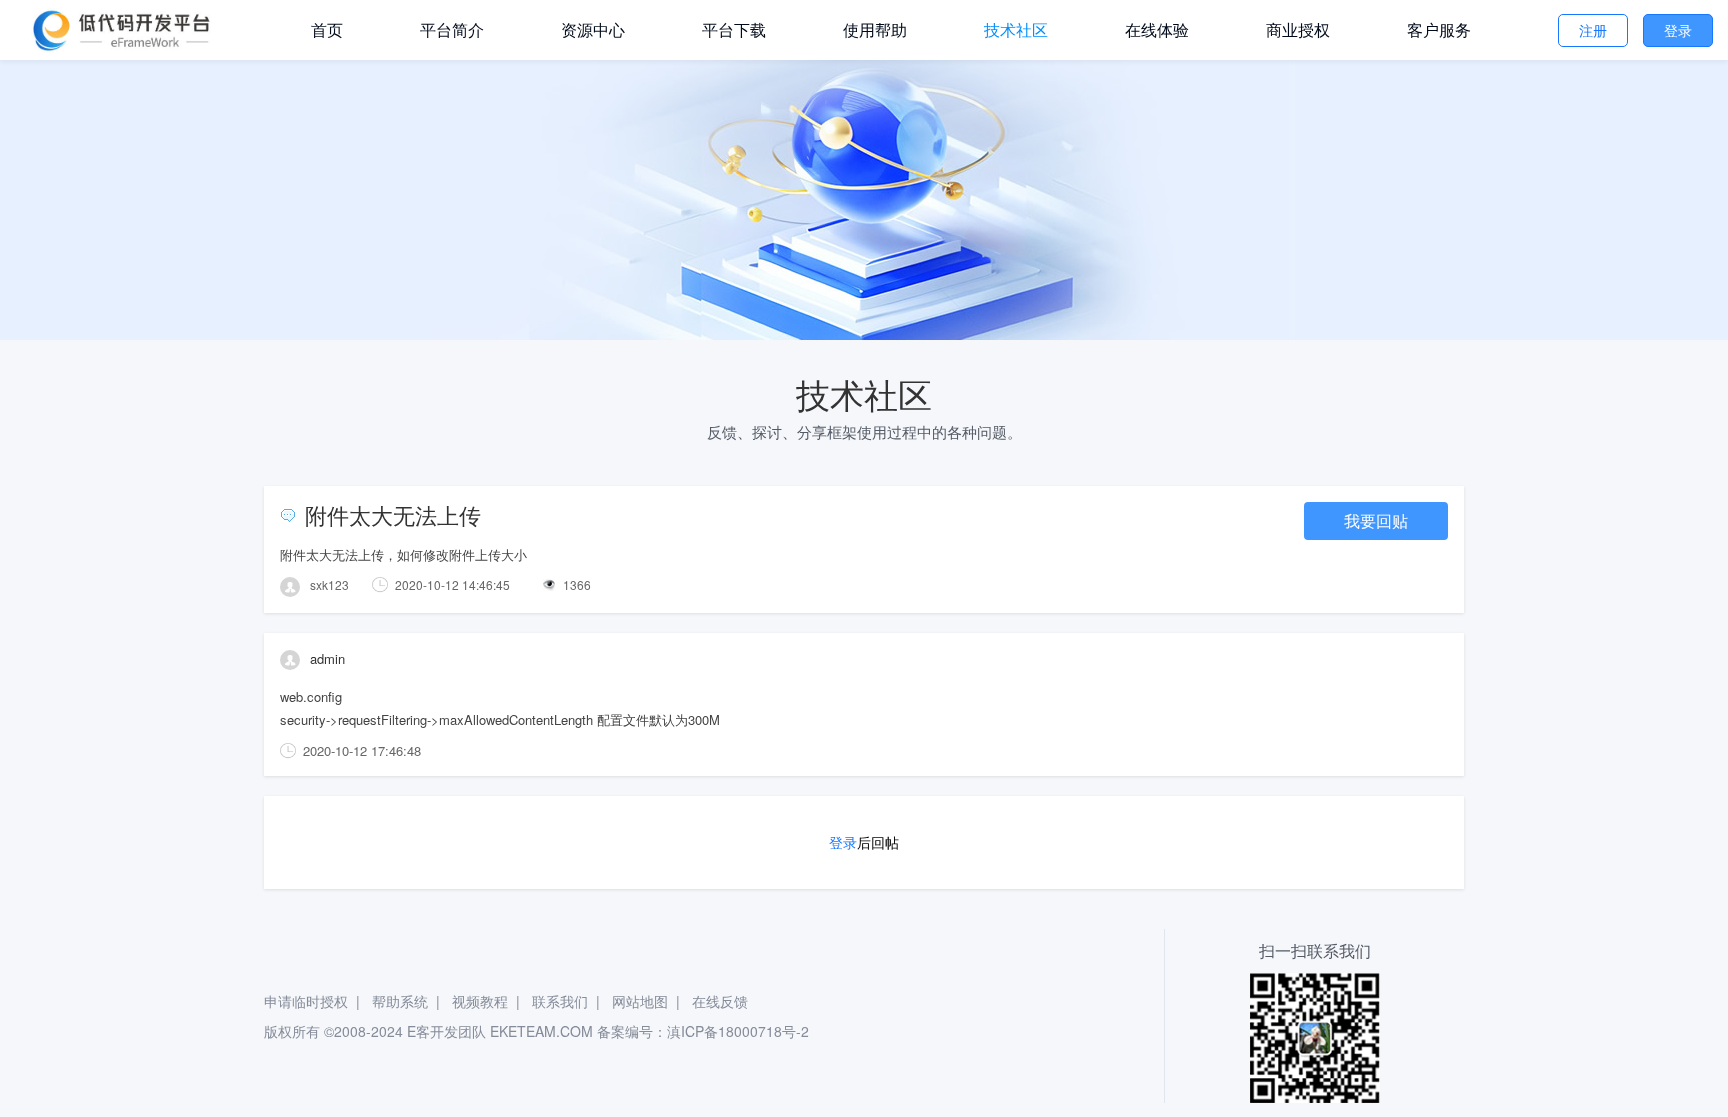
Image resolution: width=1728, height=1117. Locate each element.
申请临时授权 (306, 1001)
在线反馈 (720, 1001)
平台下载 (734, 29)
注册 (1593, 30)
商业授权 (1298, 29)
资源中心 (593, 29)
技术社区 (1016, 29)
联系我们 (560, 1001)
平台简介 (452, 29)
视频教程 (480, 1001)
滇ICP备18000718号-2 (738, 1031)
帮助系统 (400, 1001)
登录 (1678, 30)
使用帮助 (875, 29)
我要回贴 (1376, 520)
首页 (327, 29)
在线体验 (1157, 29)
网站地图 (640, 1001)
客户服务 (1439, 29)
